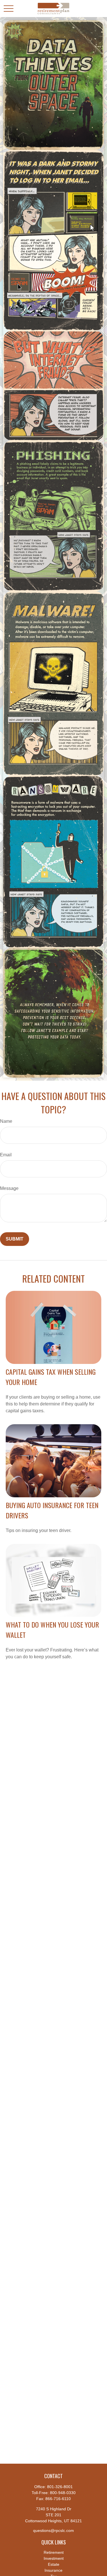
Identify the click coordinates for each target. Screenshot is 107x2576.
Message (9, 1188)
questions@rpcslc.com (53, 2530)
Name (6, 1121)
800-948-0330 (63, 2493)
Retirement (54, 2552)
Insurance (53, 2570)
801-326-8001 (60, 2487)
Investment (54, 2558)
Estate (54, 2564)
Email (6, 1155)
